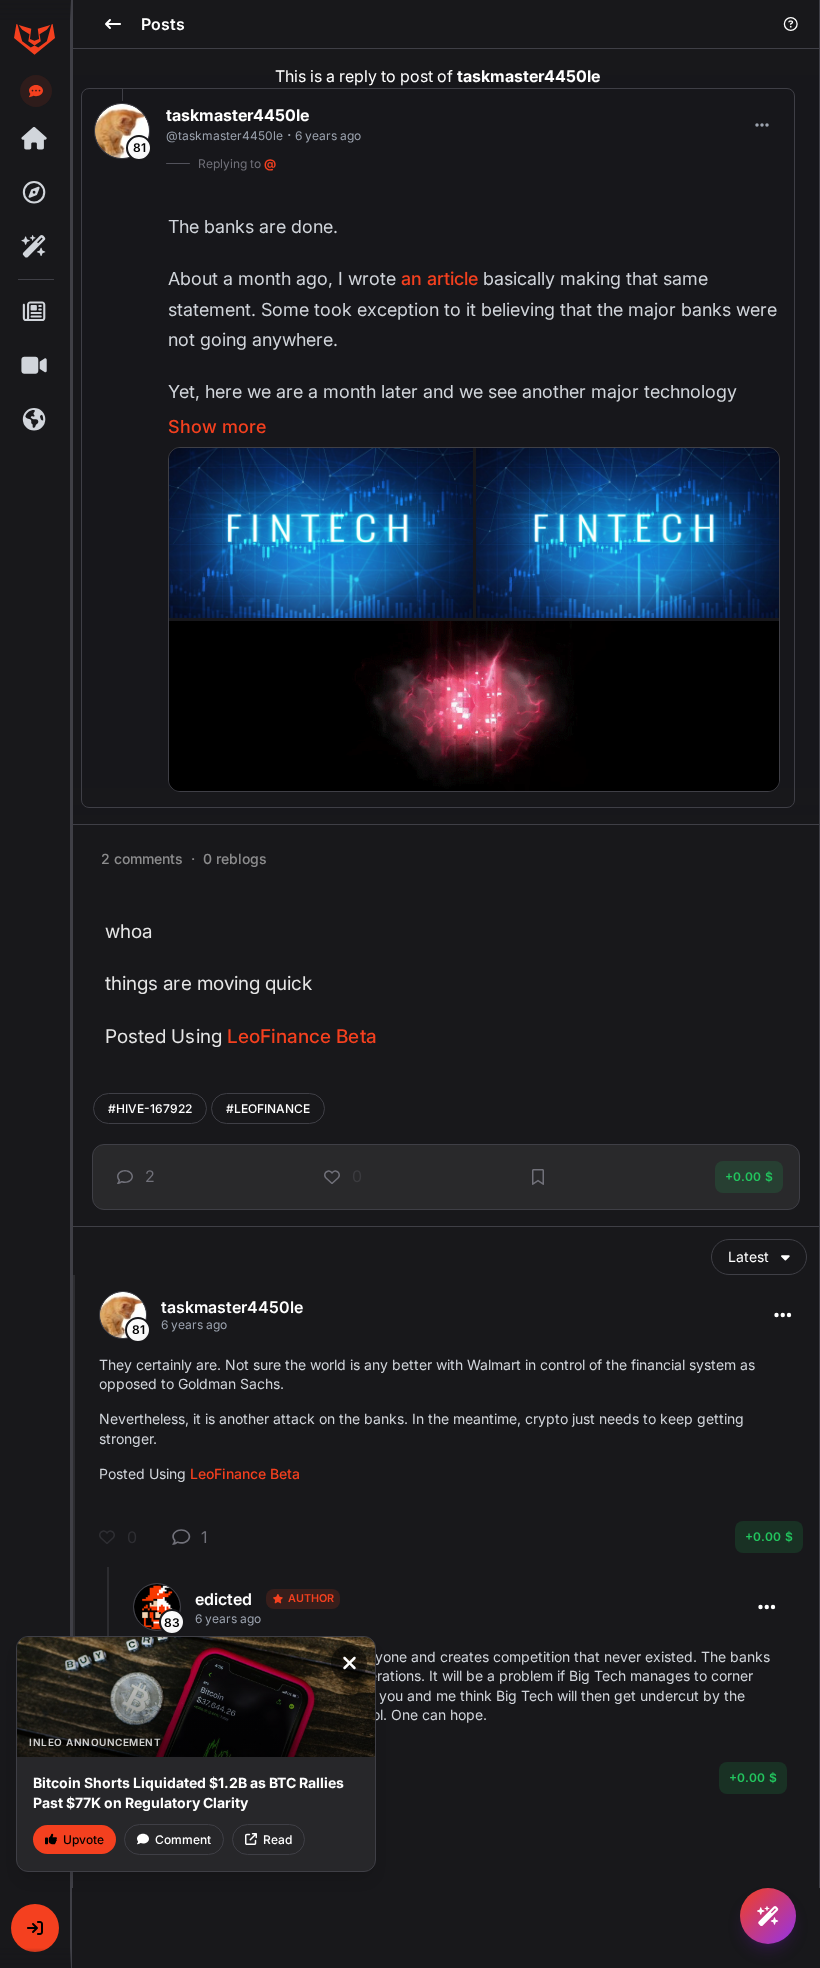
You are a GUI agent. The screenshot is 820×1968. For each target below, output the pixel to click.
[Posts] (34, 312)
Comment (183, 1839)
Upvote (83, 1839)
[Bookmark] (538, 1177)
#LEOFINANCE (268, 1108)
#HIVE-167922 (150, 1108)
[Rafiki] (34, 247)
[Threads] (34, 139)
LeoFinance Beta (302, 1036)
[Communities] (34, 420)
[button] (35, 1928)
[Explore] (34, 193)
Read (277, 1839)
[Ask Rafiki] (768, 1916)
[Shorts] (34, 366)
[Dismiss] (349, 1663)
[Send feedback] (36, 91)
